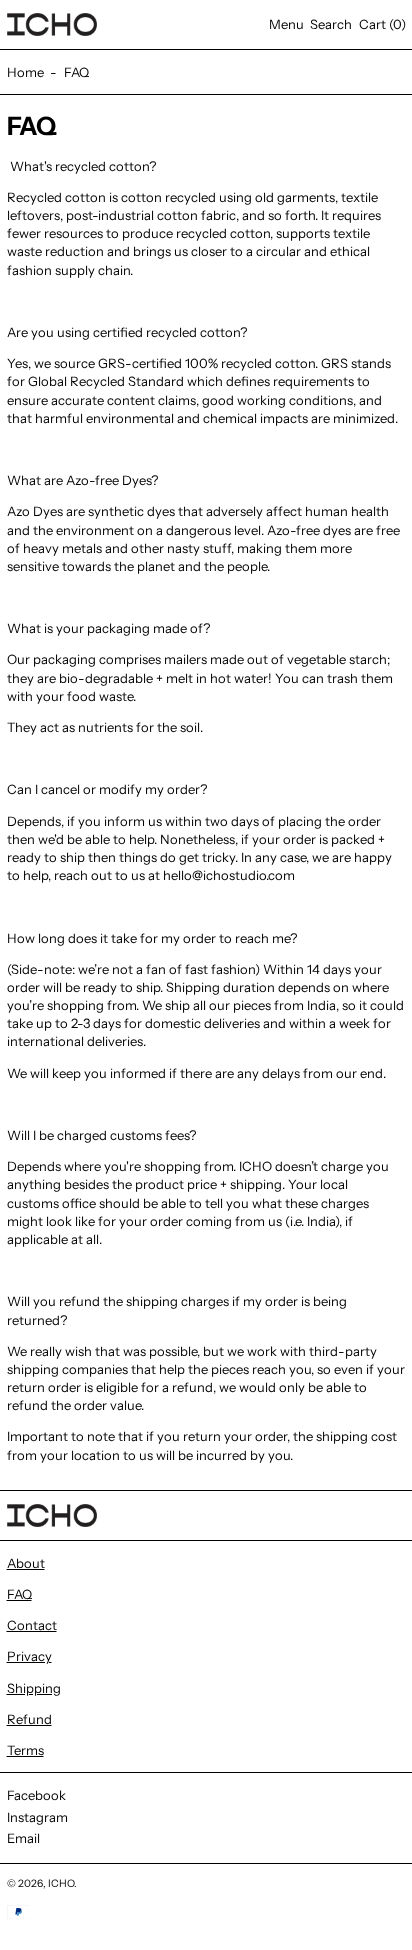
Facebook (36, 1795)
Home (25, 72)
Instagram (37, 1817)
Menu (286, 24)
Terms (25, 1750)
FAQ (76, 72)
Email (23, 1838)
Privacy (29, 1656)
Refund (29, 1719)
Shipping (34, 1688)
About (26, 1563)
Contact (32, 1625)
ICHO (61, 1883)
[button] (331, 24)
